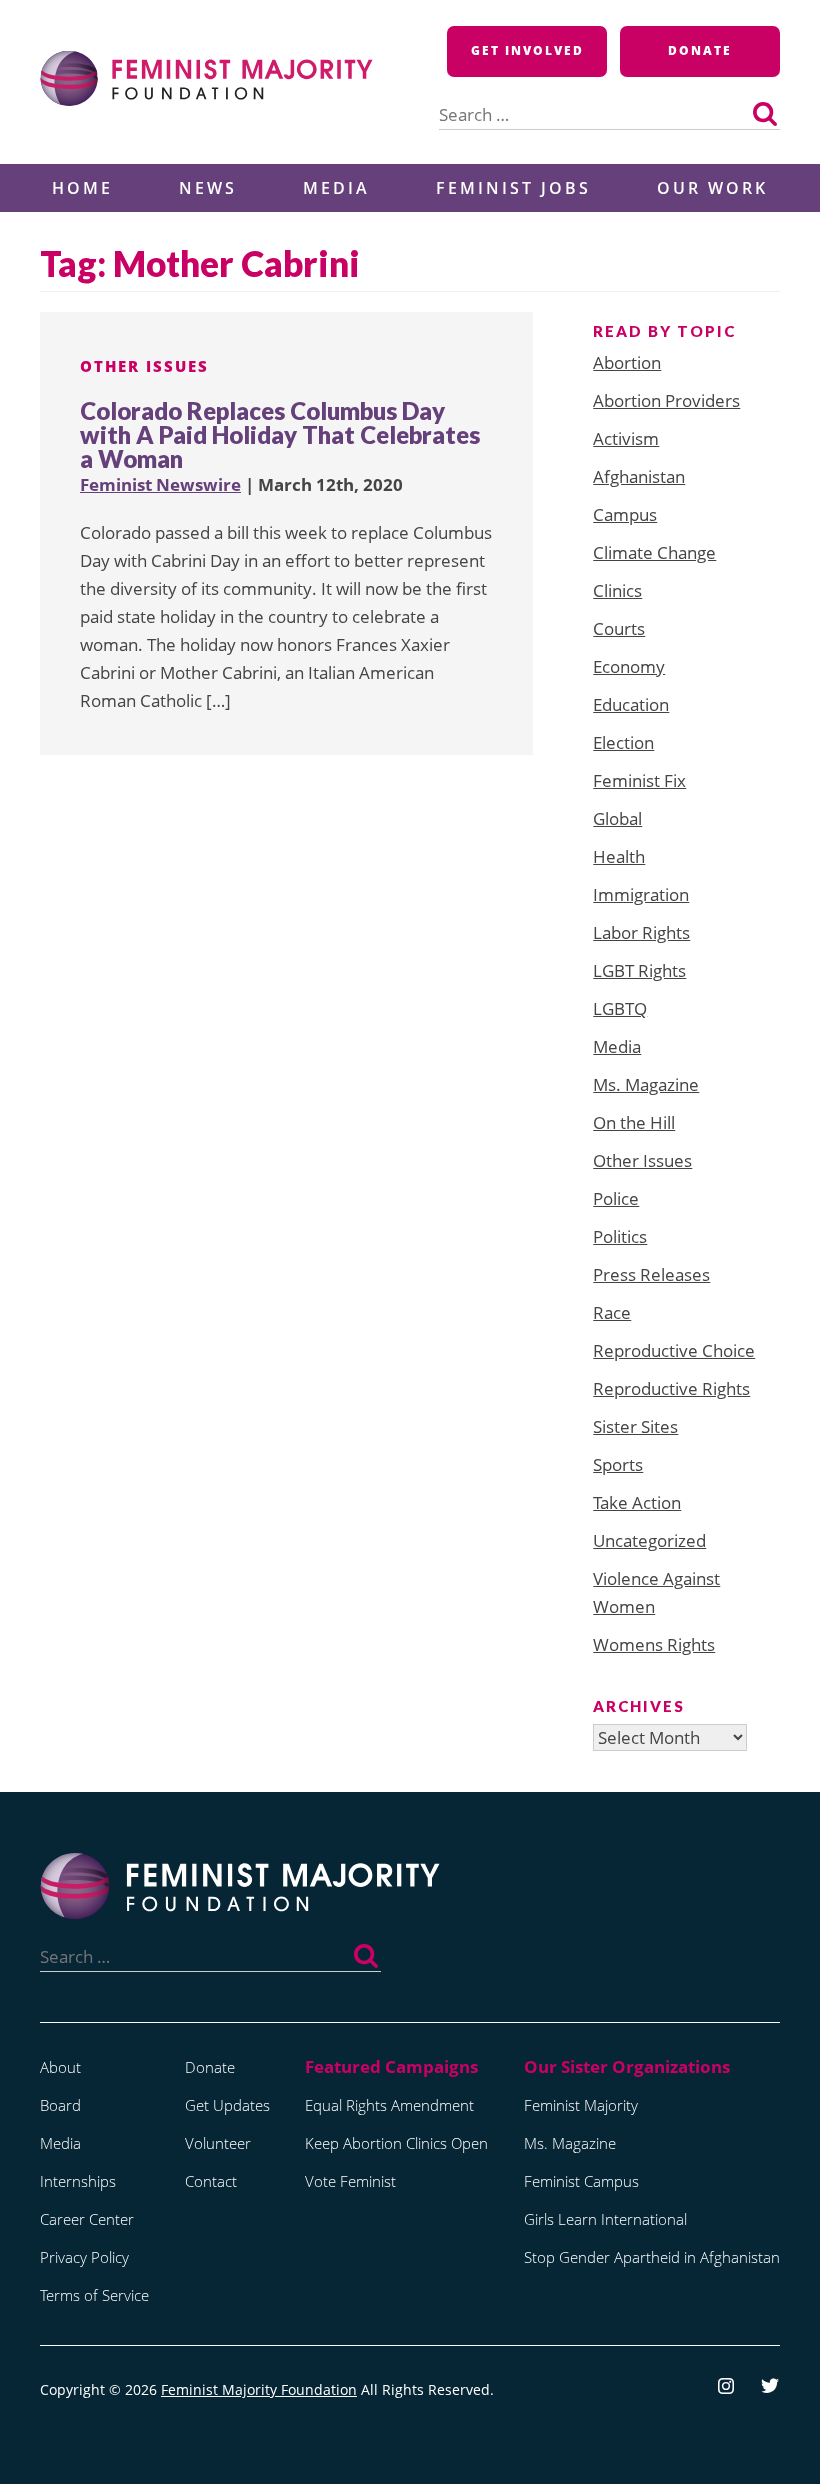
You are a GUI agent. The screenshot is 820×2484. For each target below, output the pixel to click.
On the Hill (634, 1122)
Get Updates (227, 2105)
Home (82, 188)
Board (60, 2105)
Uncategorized (649, 1540)
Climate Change (654, 552)
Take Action (637, 1502)
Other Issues (144, 366)
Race (612, 1312)
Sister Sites (635, 1426)
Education (631, 704)
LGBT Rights (639, 970)
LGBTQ (620, 1008)
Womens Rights (654, 1644)
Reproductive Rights (671, 1388)
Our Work (712, 188)
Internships (78, 2181)
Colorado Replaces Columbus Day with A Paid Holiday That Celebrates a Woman (280, 434)
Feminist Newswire (160, 484)
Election (623, 742)
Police (616, 1198)
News (208, 188)
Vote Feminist (350, 2181)
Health (619, 856)
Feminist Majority (581, 2105)
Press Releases (651, 1274)
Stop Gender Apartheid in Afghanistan (652, 2257)
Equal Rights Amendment (389, 2105)
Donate (700, 50)
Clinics (617, 590)
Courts (619, 628)
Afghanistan (639, 476)
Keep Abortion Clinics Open (396, 2143)
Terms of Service (94, 2295)
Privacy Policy (84, 2257)
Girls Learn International (605, 2219)
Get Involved (527, 50)
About (60, 2067)
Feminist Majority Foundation (259, 2389)
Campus (625, 514)
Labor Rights (641, 932)
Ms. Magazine (646, 1084)
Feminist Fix (639, 780)
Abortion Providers (666, 400)
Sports (618, 1464)
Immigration (641, 894)
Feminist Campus (581, 2181)
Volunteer (218, 2143)
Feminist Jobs (513, 188)
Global (617, 818)
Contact (211, 2181)
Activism (626, 438)
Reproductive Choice (674, 1350)
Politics (620, 1236)
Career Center (87, 2219)
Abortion (627, 362)
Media (336, 188)
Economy (629, 666)
